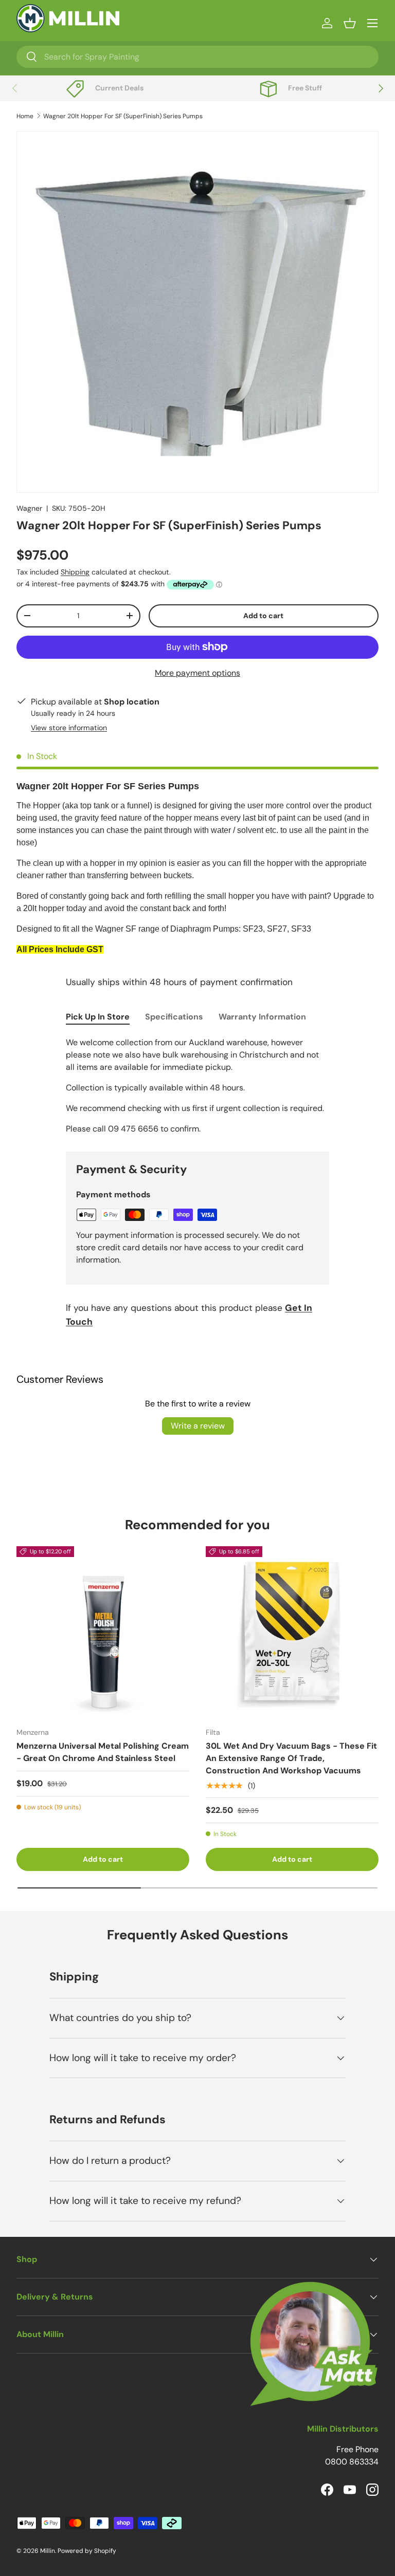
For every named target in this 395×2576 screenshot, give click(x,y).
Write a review (198, 1426)
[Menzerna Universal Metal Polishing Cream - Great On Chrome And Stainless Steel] (103, 1633)
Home (25, 116)
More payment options (197, 673)
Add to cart (263, 616)
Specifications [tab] (174, 1017)
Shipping (75, 572)
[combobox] (197, 57)
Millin (48, 2551)
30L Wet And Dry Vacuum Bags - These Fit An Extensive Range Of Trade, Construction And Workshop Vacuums (291, 1758)
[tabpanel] (197, 1086)
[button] (350, 23)
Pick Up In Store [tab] (98, 1017)
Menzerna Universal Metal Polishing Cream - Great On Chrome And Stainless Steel (103, 1752)
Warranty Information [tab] (262, 1017)
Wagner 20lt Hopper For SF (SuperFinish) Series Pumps (123, 116)
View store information (69, 728)
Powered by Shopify (87, 2551)
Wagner (29, 508)
